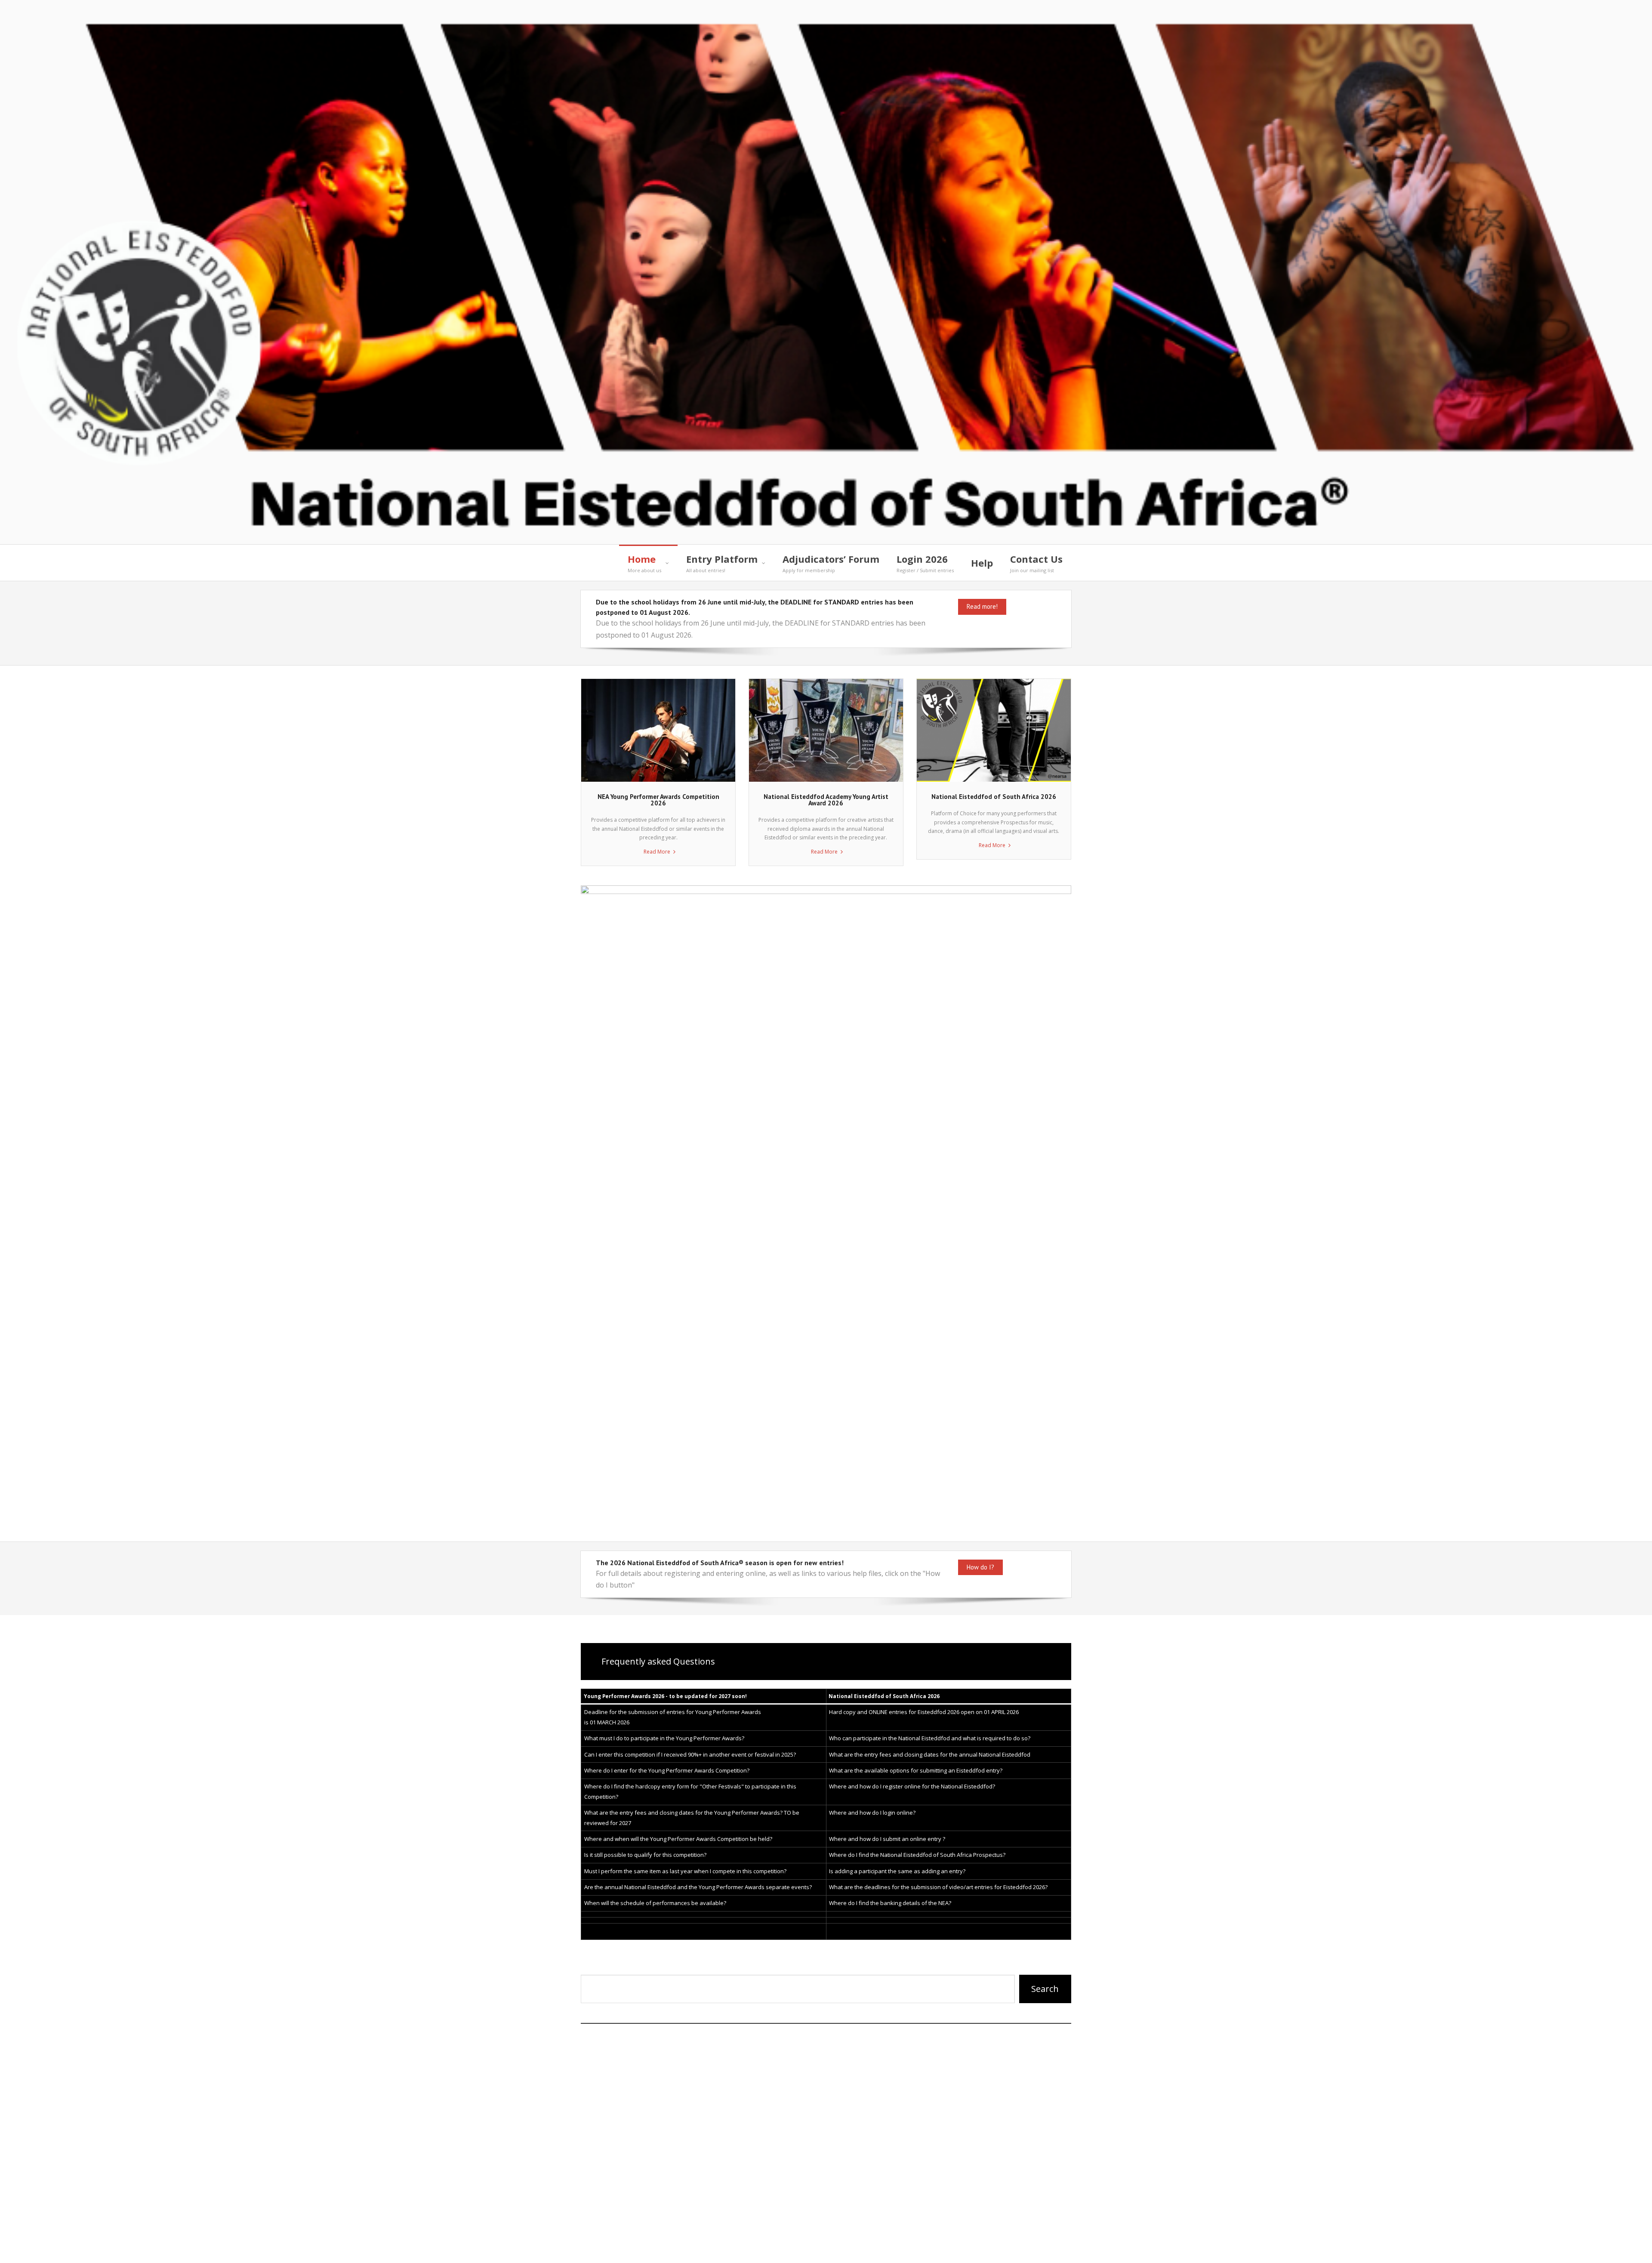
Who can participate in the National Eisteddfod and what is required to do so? (930, 1738)
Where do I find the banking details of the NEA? (890, 1903)
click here (628, 2209)
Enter (677, 1967)
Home (839, 2248)
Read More (657, 852)
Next (1060, 1206)
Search (1045, 1989)
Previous (592, 1206)
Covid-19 (1052, 2248)
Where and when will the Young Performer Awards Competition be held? (678, 1839)
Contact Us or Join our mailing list (960, 2248)
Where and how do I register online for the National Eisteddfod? (912, 1786)
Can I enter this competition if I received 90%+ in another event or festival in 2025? (690, 1754)
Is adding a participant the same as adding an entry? (897, 1871)
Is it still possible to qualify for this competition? (645, 1855)
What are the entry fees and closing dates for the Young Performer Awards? (683, 1813)
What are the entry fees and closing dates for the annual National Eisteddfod (930, 1754)
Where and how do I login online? (872, 1813)
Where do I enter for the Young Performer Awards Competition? (667, 1770)
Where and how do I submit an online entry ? (887, 1839)
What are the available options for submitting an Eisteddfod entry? (916, 1770)
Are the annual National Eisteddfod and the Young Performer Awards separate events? (698, 1887)
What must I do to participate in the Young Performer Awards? (664, 1738)
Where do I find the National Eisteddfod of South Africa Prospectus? (917, 1855)
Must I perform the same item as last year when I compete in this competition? (685, 1871)
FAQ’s (874, 2248)
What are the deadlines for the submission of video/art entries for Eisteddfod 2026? (938, 1887)
